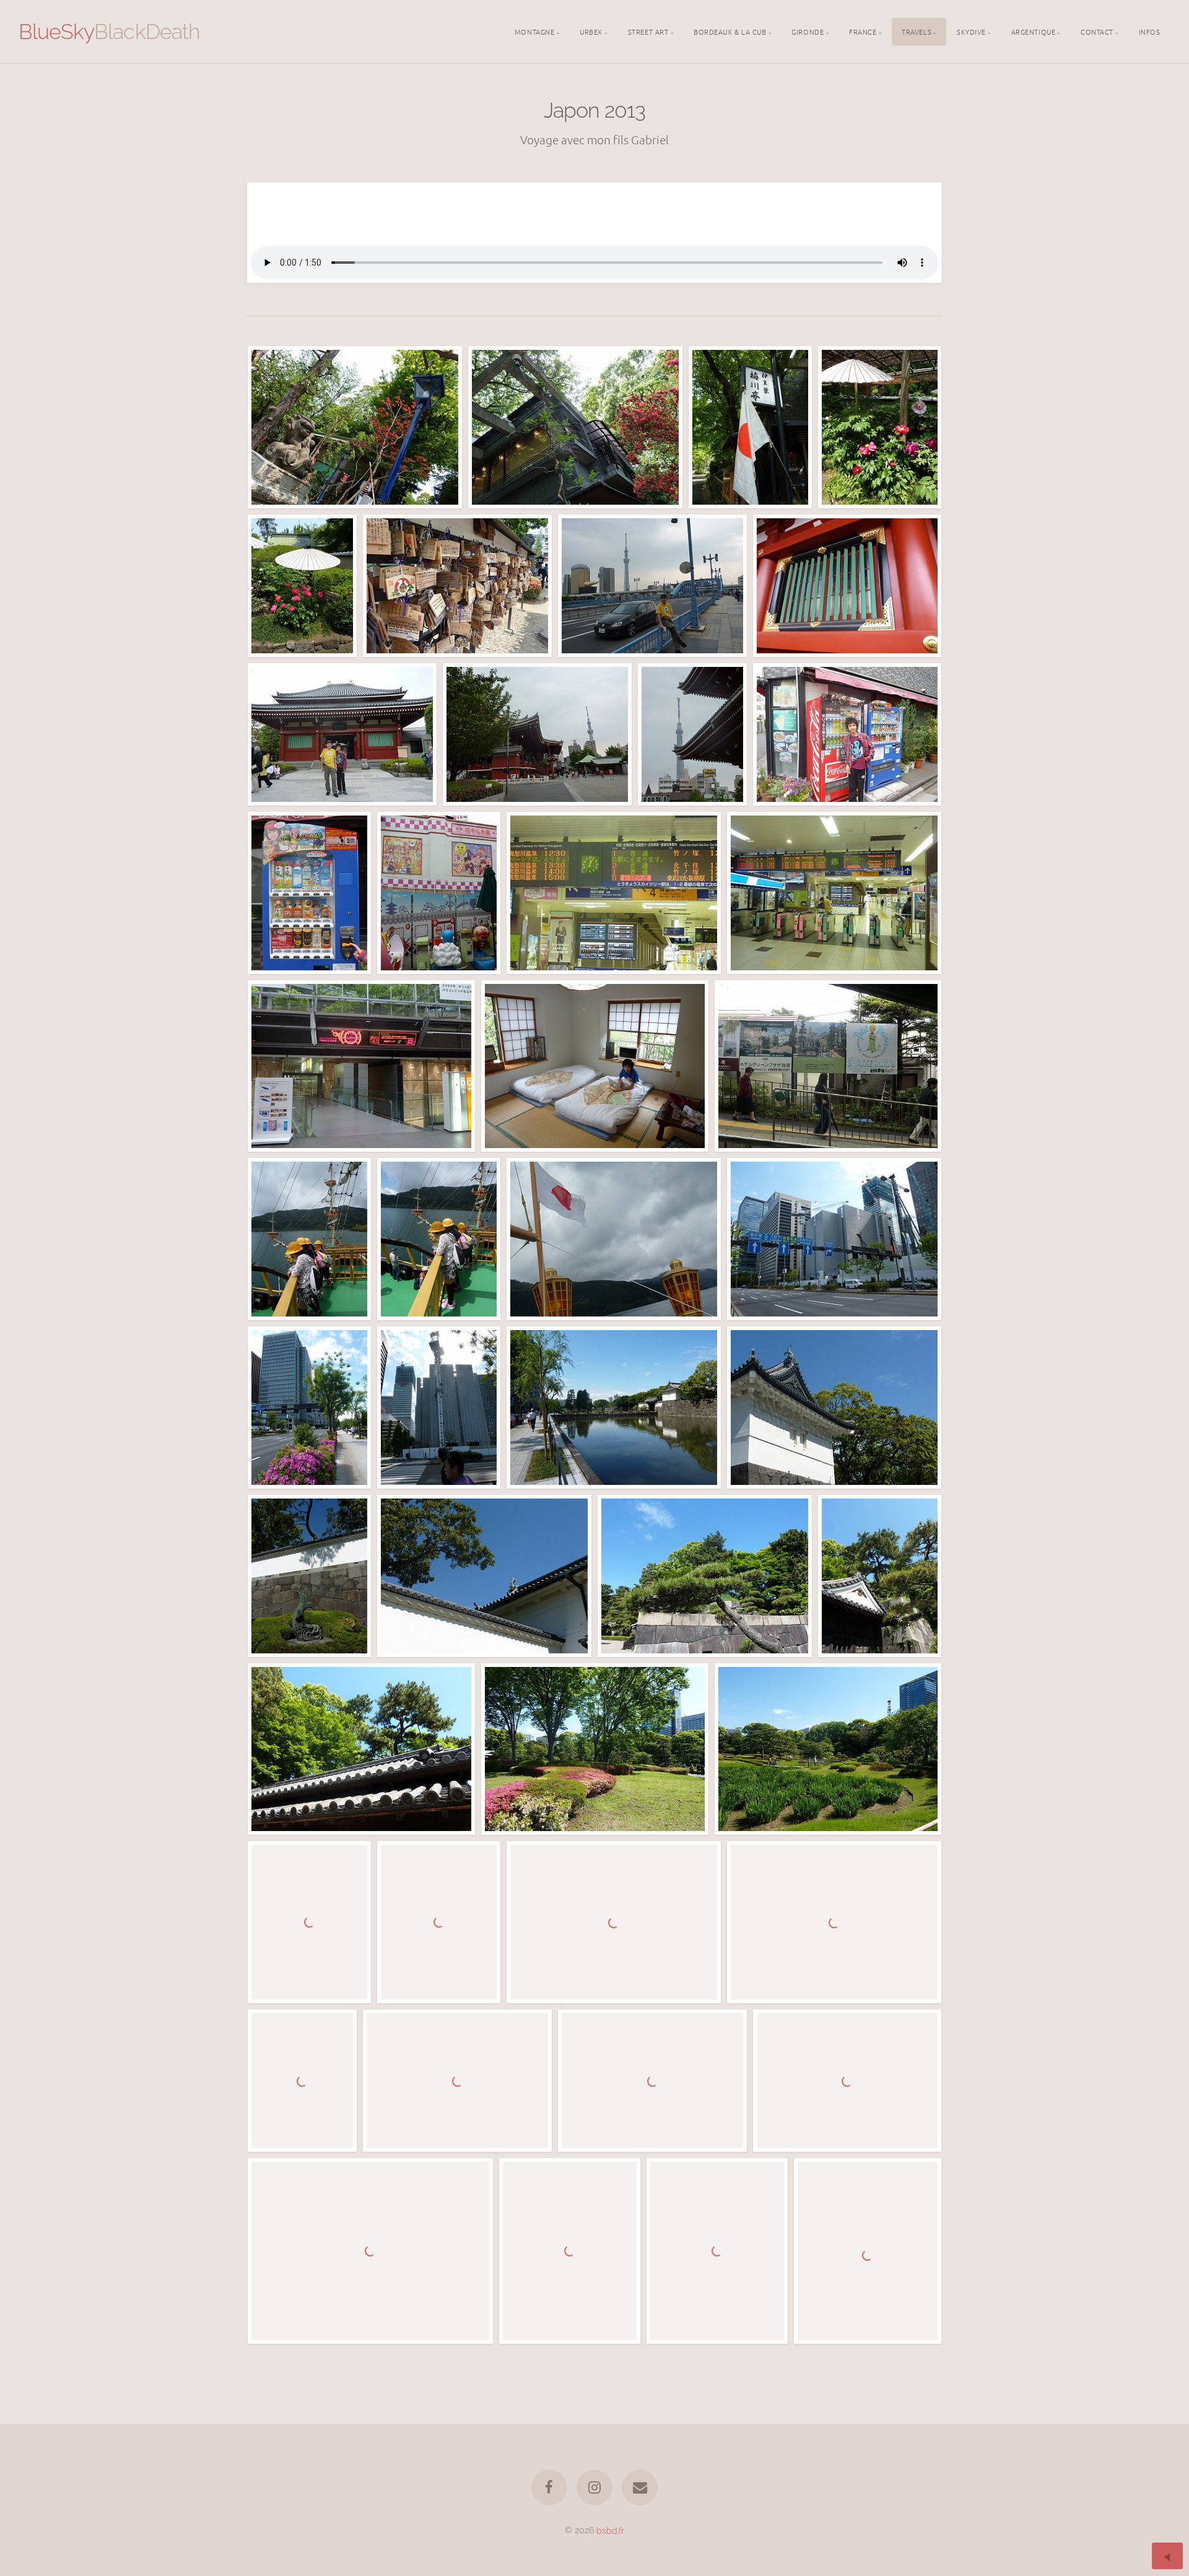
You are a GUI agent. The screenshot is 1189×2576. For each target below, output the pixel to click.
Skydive (971, 31)
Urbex (591, 31)
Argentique (1034, 31)
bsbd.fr (610, 2530)
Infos (1150, 31)
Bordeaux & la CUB (730, 31)
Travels (917, 31)
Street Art (648, 31)
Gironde (808, 31)
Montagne (534, 31)
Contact (1097, 31)
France (863, 31)
